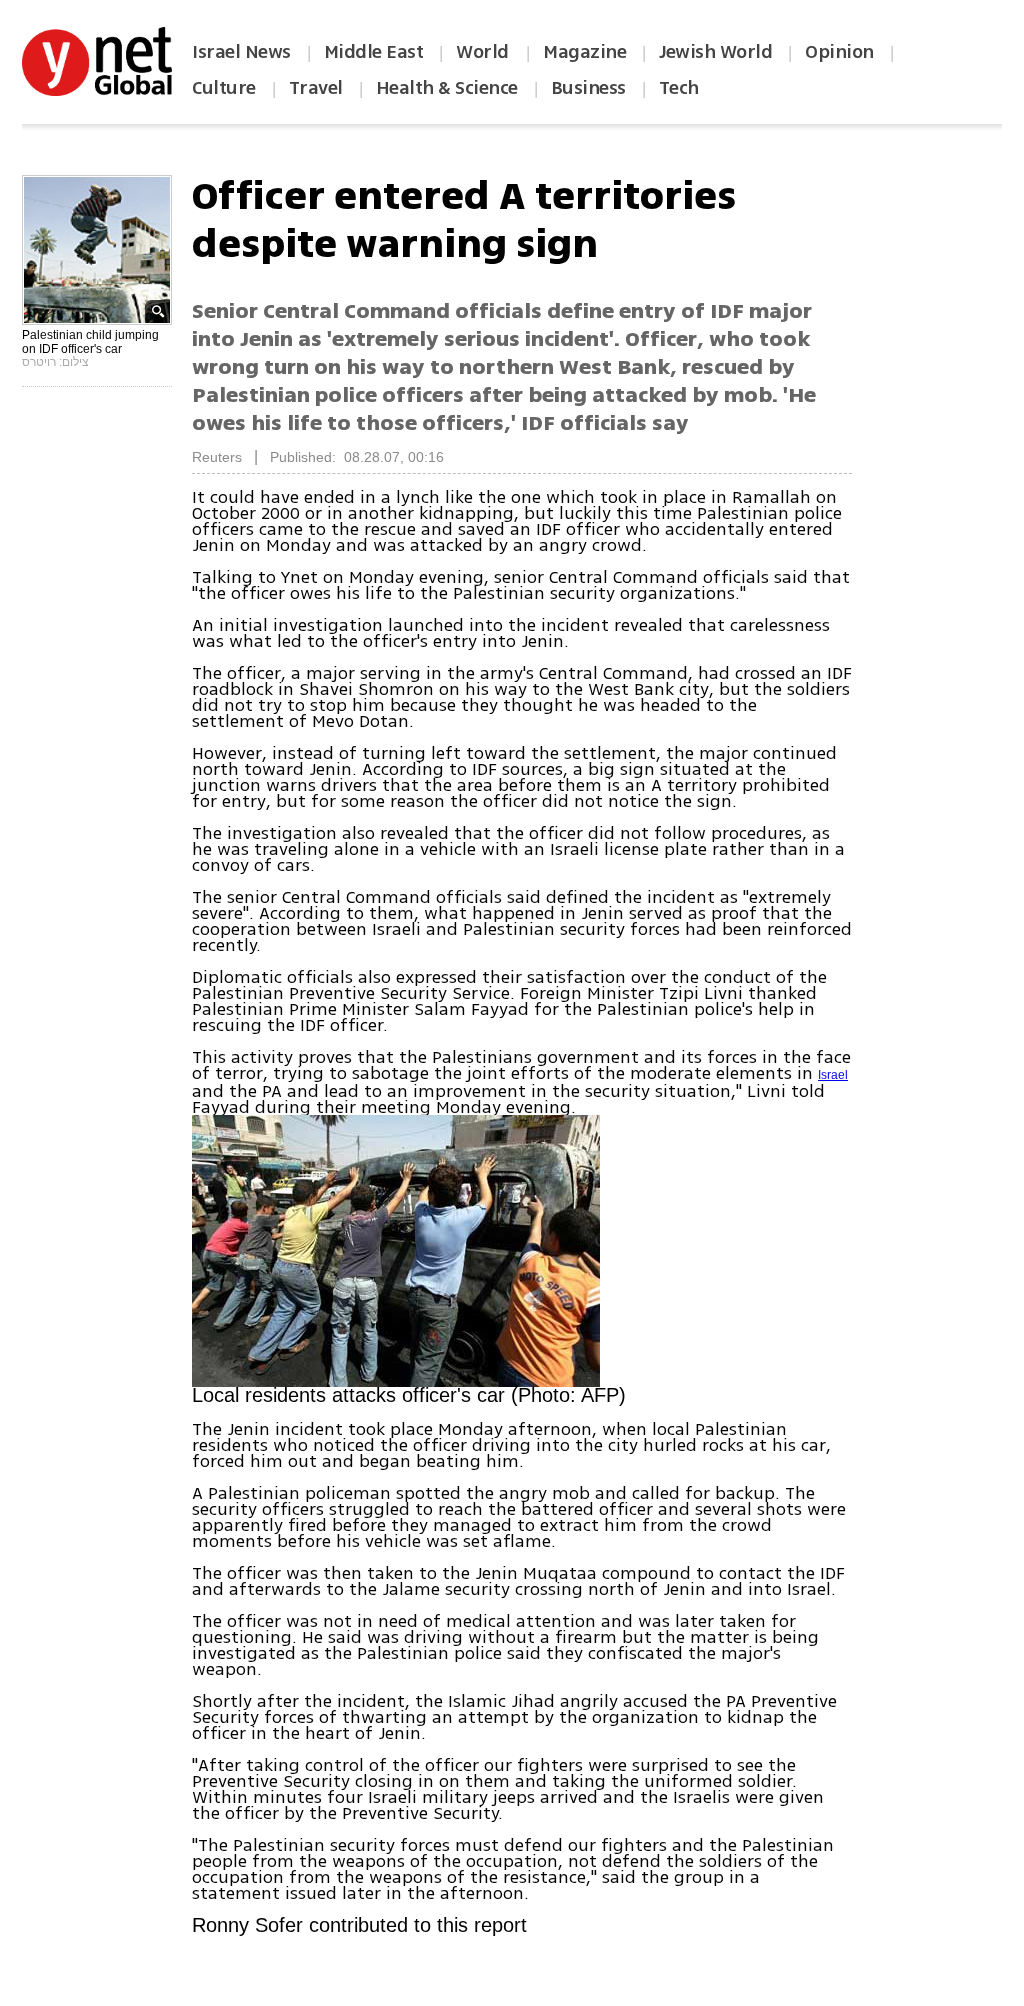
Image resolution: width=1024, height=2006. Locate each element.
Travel (316, 88)
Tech (679, 88)
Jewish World (715, 52)
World (484, 52)
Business (588, 88)
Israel (833, 1075)
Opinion (839, 52)
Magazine (584, 52)
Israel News (241, 52)
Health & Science (447, 88)
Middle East (374, 52)
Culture (224, 88)
